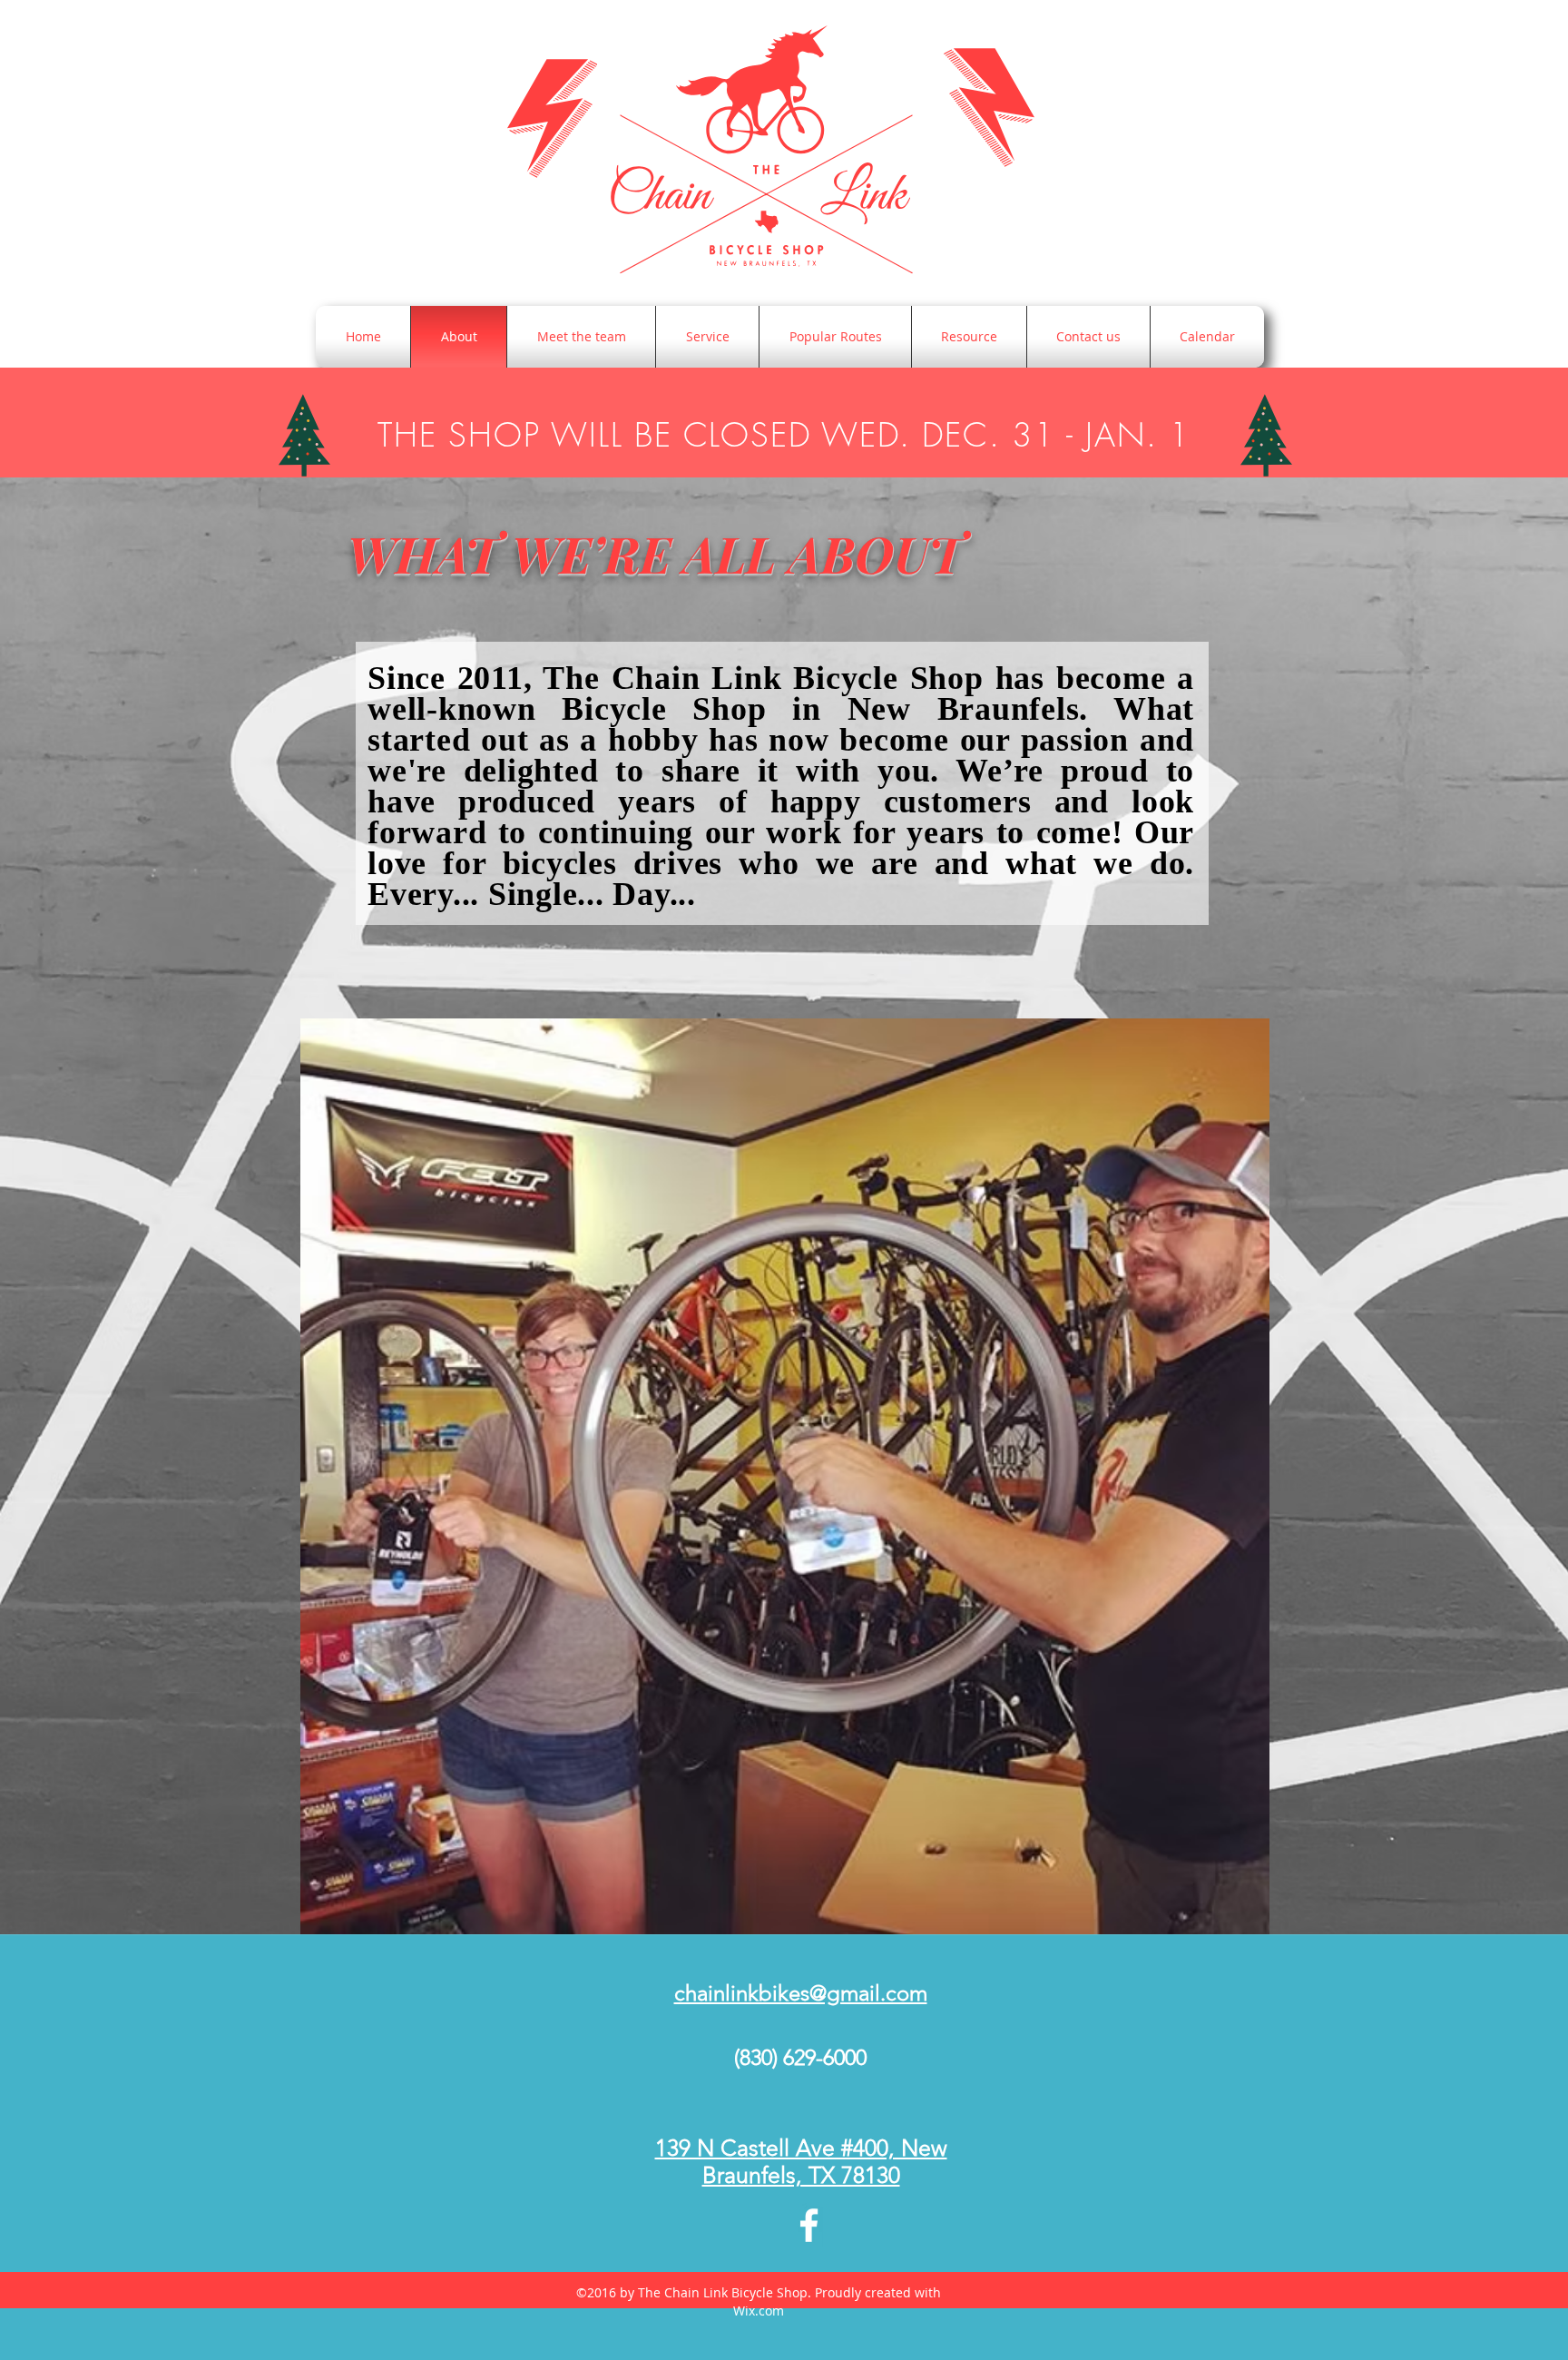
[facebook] (809, 2225)
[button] (785, 1476)
